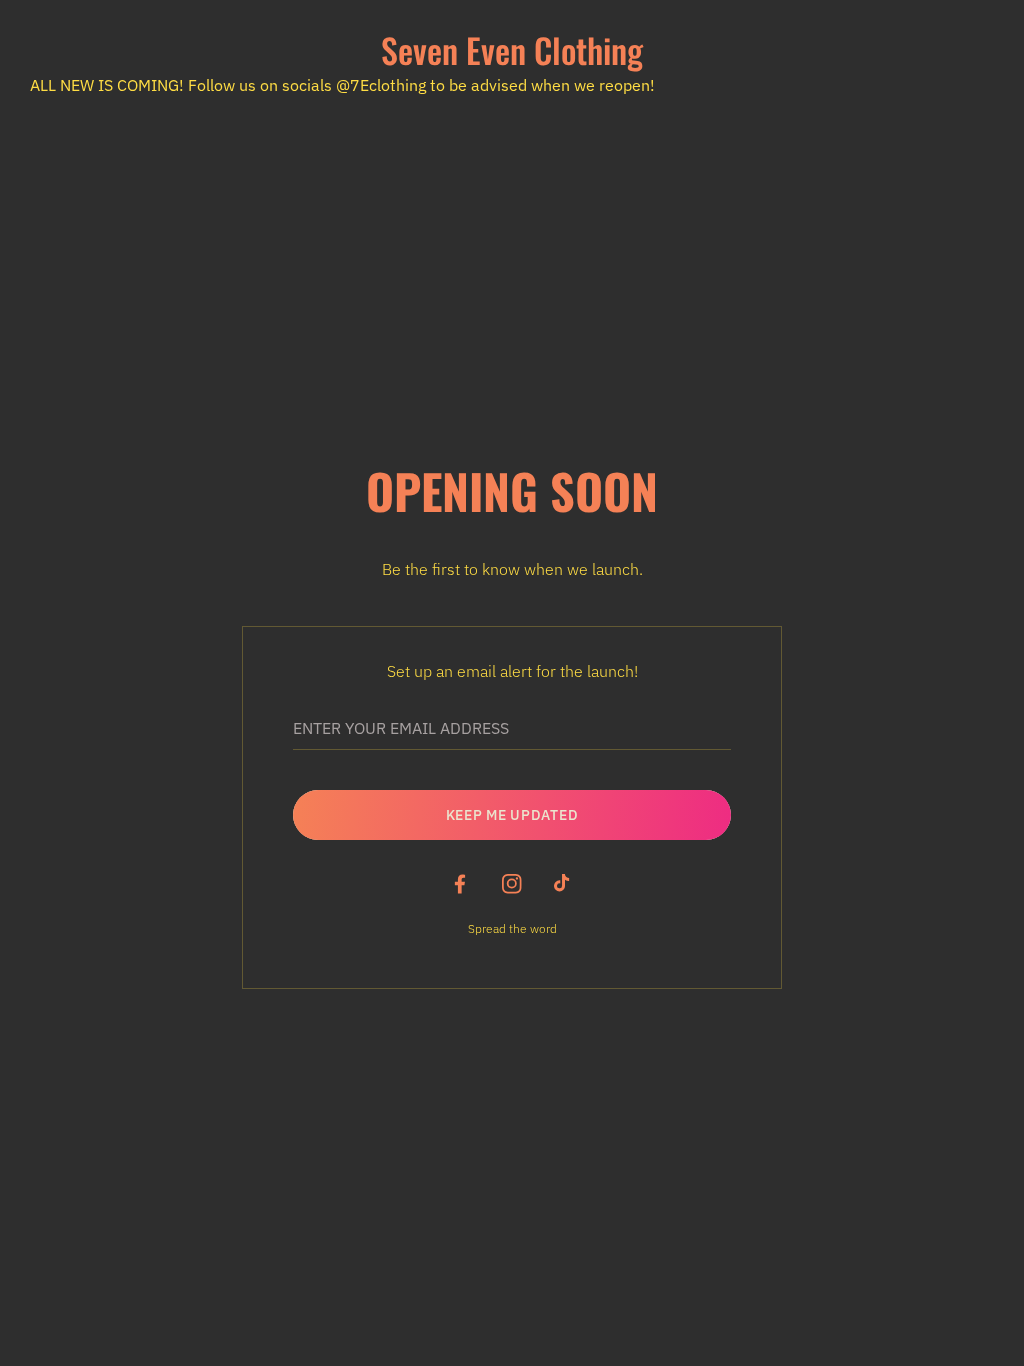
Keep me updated (512, 815)
